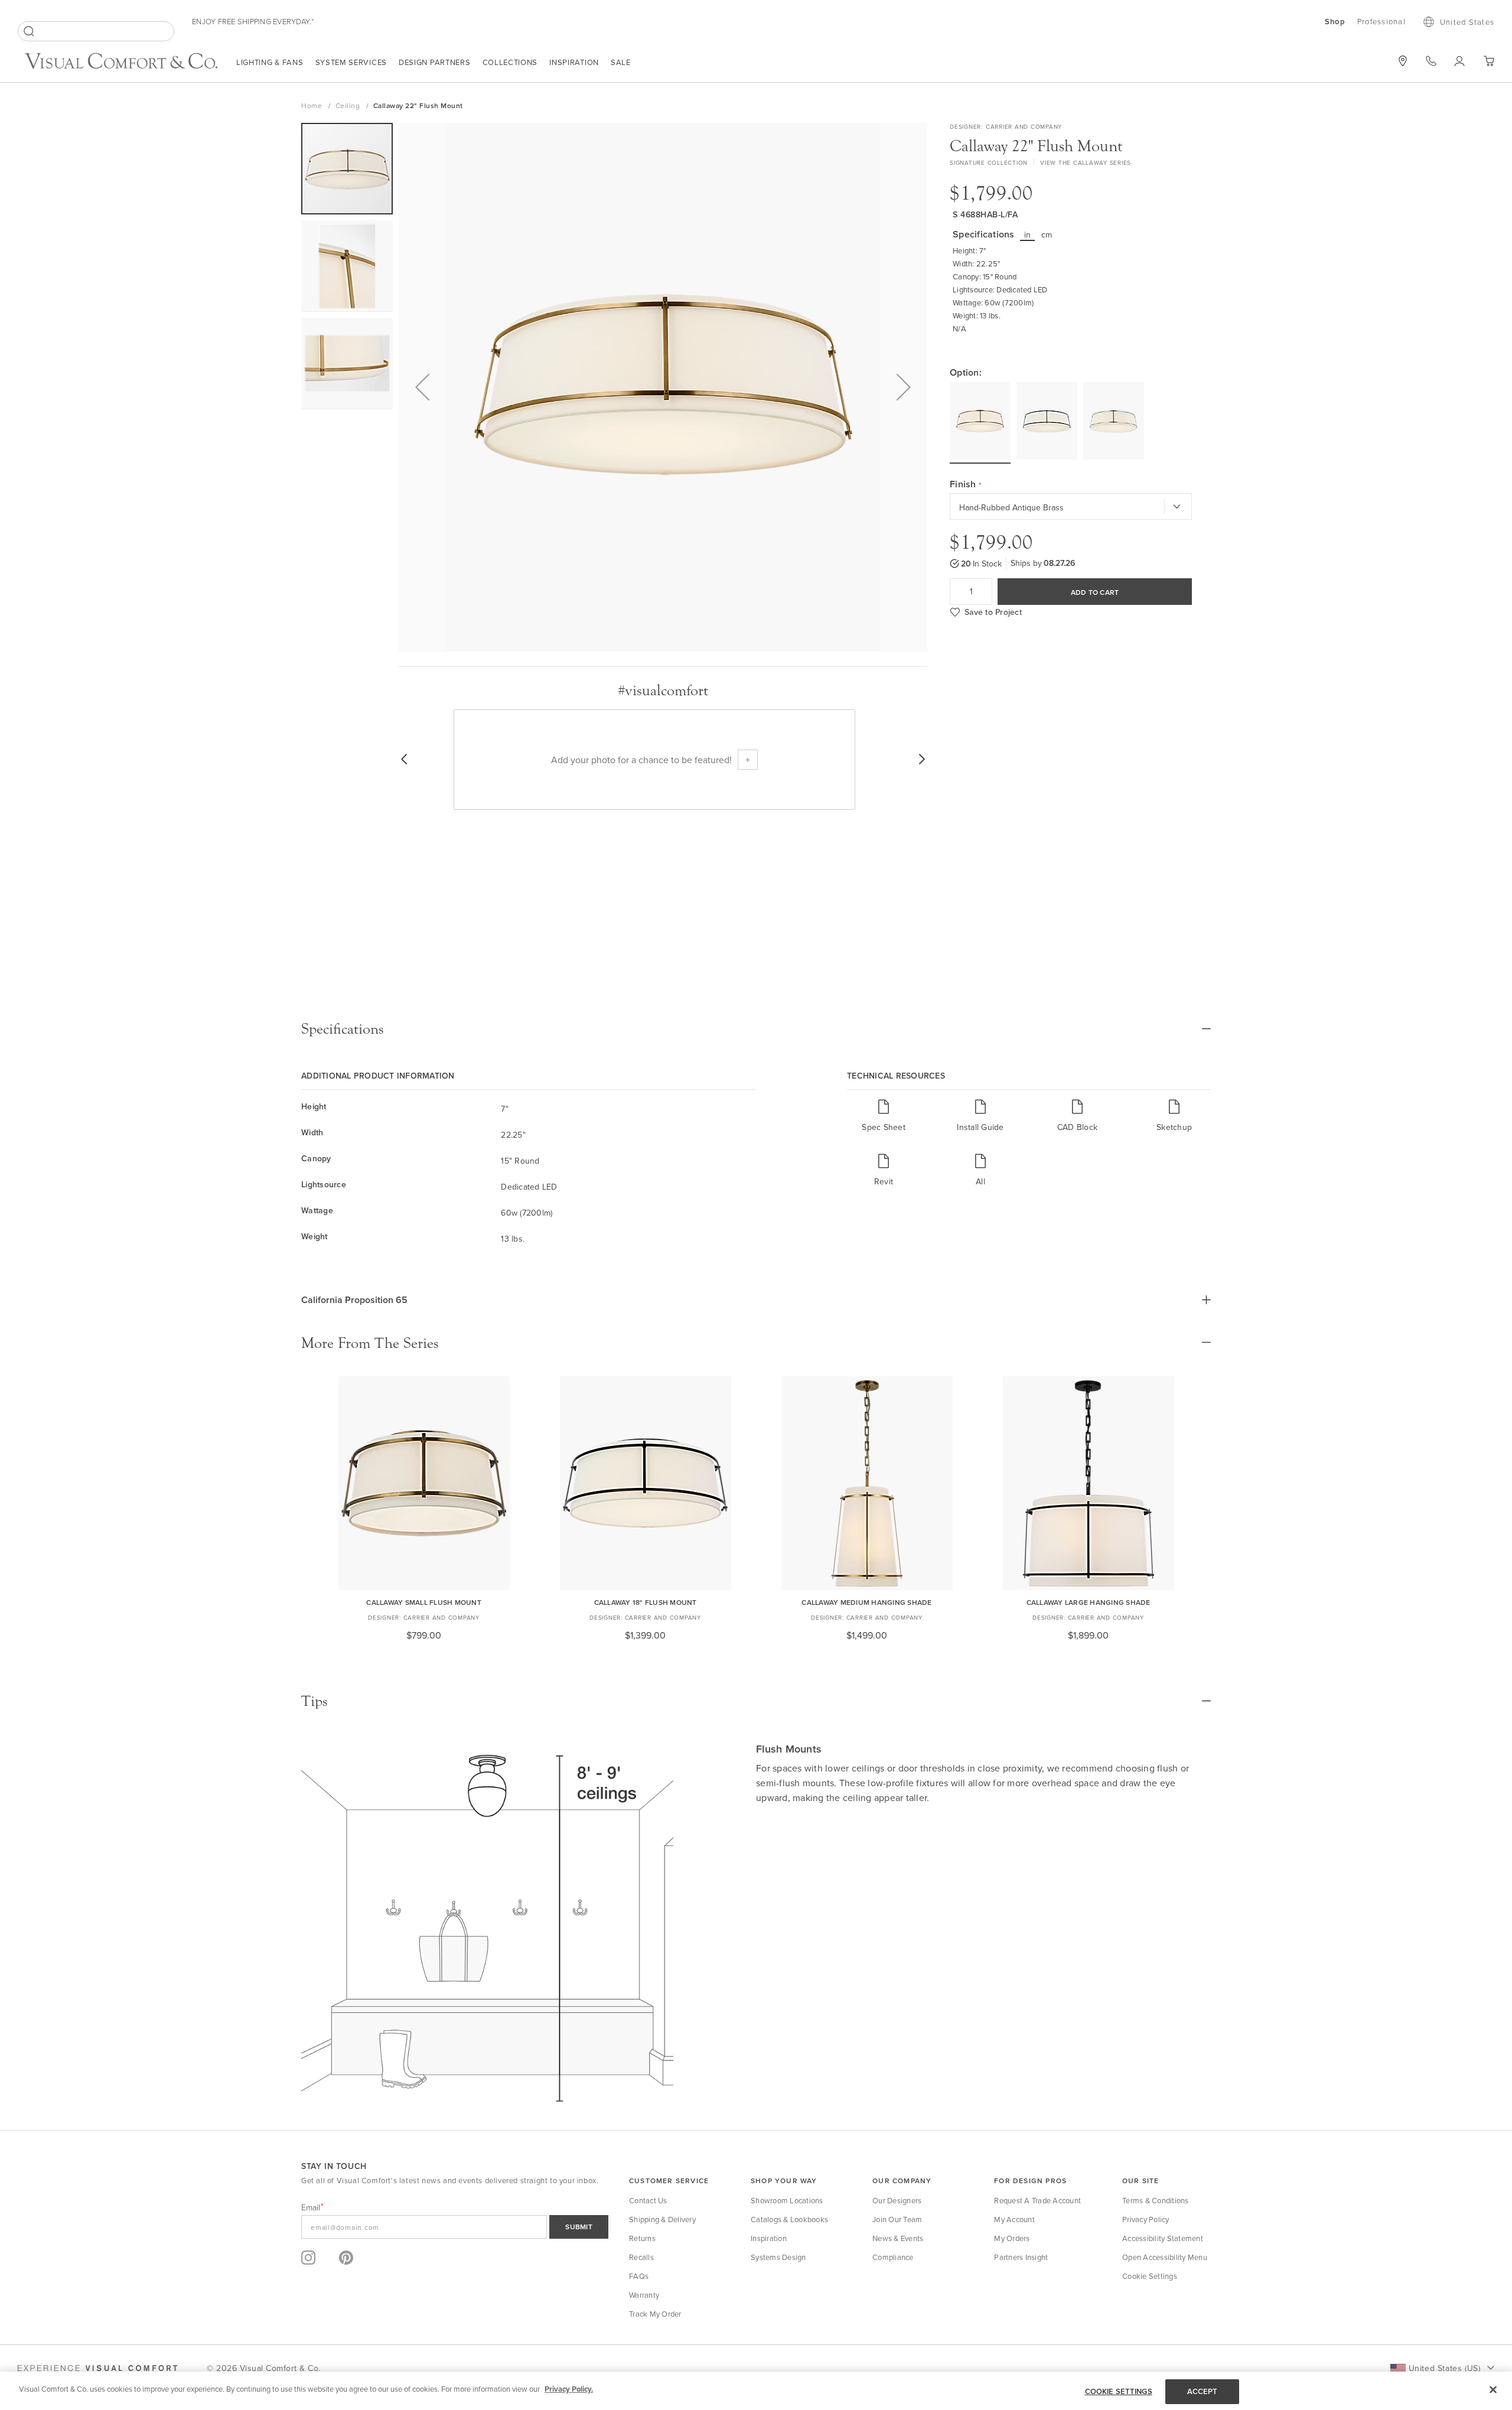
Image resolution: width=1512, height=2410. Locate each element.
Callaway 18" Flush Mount (646, 1602)
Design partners (435, 62)
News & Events (898, 2238)
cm (1047, 235)
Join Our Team (897, 2219)
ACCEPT (1203, 2391)
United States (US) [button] (1444, 2368)
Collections (510, 62)
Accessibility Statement (1163, 2238)
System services (351, 62)
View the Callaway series (1086, 162)
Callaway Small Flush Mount (424, 1602)
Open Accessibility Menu (1165, 2257)
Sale (621, 62)
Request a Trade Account (1037, 2200)
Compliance (893, 2257)
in (1028, 235)
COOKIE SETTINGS (1119, 2391)
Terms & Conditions (1156, 2200)
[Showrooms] (1403, 61)
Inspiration (574, 62)
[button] (422, 387)
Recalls (641, 2257)
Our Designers (897, 2200)
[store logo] (121, 62)
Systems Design (778, 2257)
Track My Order (655, 2314)
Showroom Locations (787, 2200)
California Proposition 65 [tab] (354, 1300)
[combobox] (96, 31)
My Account (1014, 2219)
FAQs (639, 2276)
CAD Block (1077, 1127)
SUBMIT (579, 2227)
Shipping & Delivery (662, 2219)
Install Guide (980, 1127)
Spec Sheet (884, 1127)
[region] (756, 2391)
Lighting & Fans (270, 62)
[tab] (756, 1029)
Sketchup (1174, 1127)
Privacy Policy (1146, 2219)
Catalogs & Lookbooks (789, 2219)
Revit (884, 1181)
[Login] (1460, 61)
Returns (642, 2238)
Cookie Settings (1150, 2276)
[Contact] (1431, 61)
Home (313, 105)
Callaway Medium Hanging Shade (866, 1602)
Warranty (644, 2295)
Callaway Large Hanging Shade (1089, 1602)
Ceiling (349, 105)
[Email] (455, 2227)
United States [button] (1467, 22)
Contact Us (648, 2200)
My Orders (1012, 2238)
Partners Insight (1021, 2257)
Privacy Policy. (569, 2389)
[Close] (1493, 2389)
